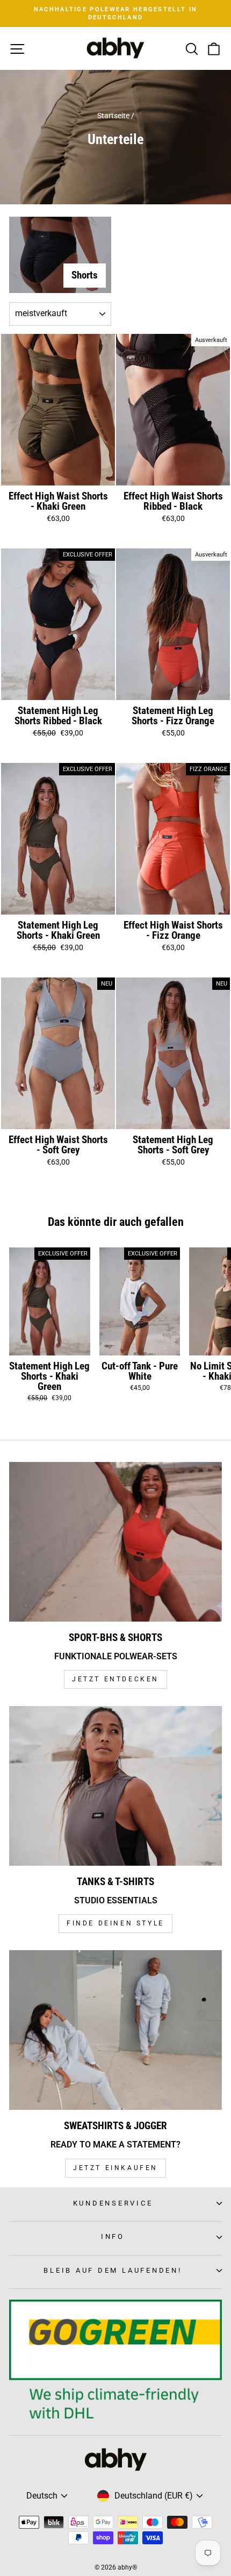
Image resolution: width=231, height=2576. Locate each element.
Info (113, 2236)
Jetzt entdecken (115, 1679)
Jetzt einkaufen (115, 2168)
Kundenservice (113, 2203)
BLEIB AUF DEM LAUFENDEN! (113, 2270)
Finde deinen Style (115, 1923)
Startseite (113, 116)
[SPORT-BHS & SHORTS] (115, 1542)
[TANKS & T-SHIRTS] (115, 1786)
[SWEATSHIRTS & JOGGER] (115, 2030)
